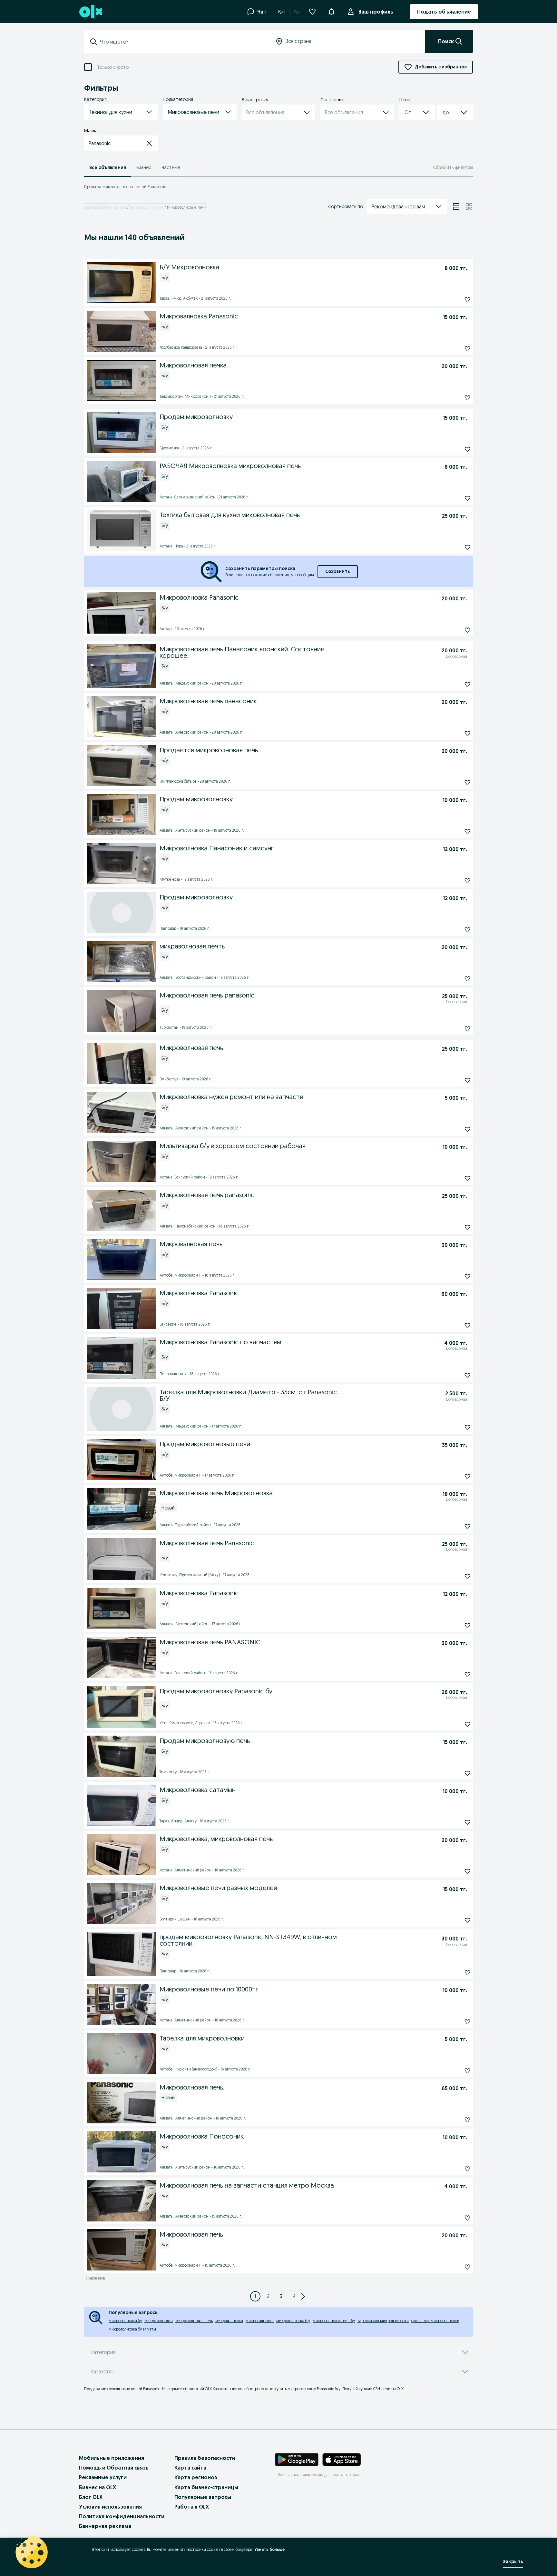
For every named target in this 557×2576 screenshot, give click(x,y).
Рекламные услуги (103, 2477)
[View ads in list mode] (456, 206)
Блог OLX (91, 2497)
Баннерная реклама (105, 2526)
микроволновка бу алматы (132, 2329)
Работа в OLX (192, 2507)
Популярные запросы (203, 2497)
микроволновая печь (194, 2321)
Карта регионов (196, 2477)
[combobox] (181, 42)
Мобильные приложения (112, 2458)
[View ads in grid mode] (469, 206)
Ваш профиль (376, 12)
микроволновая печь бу (334, 2321)
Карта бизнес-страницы (206, 2487)
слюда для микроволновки (435, 2321)
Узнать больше (269, 2549)
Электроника (114, 207)
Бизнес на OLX (98, 2487)
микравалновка (229, 2321)
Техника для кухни (147, 207)
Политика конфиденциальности (122, 2516)
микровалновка (260, 2321)
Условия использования (110, 2507)
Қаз (282, 12)
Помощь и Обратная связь (114, 2468)
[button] (331, 11)
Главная (91, 207)
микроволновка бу (125, 2321)
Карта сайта (190, 2468)
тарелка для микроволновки (383, 2321)
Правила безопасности (205, 2458)
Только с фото (113, 67)
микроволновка (159, 2321)
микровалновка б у (293, 2321)
